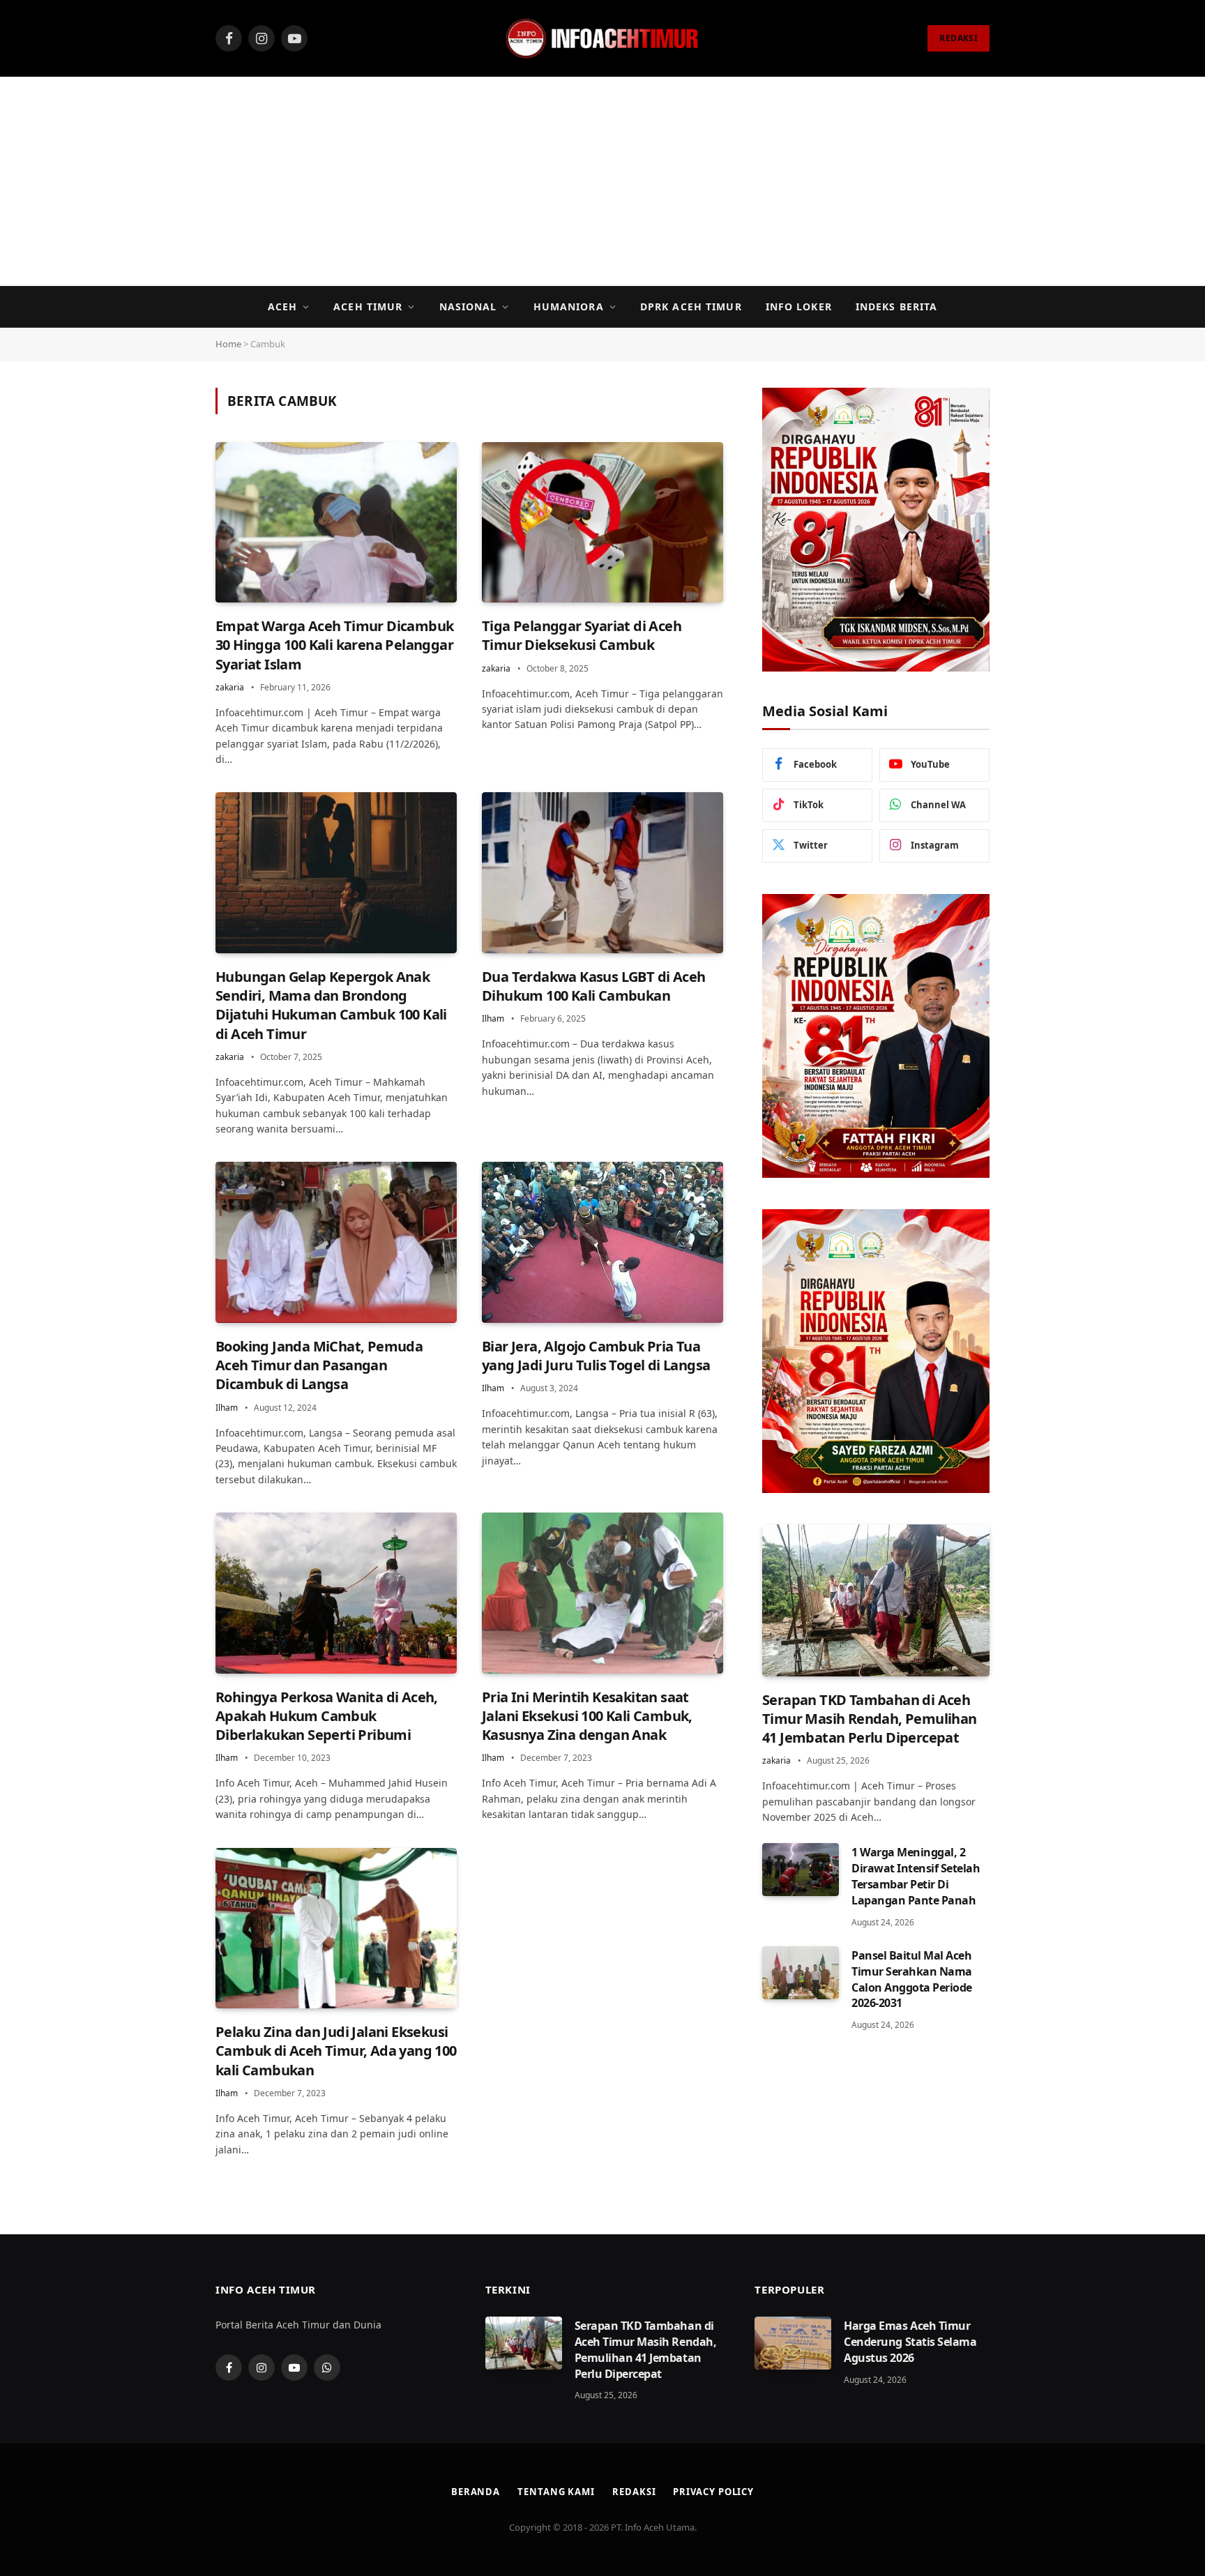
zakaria (230, 687)
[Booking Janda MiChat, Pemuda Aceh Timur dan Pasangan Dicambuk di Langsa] (336, 1242)
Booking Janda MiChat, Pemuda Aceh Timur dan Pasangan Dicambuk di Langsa (319, 1365)
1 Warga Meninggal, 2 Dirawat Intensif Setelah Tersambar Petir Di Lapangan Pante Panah (916, 1876)
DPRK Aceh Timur (691, 306)
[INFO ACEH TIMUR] (602, 38)
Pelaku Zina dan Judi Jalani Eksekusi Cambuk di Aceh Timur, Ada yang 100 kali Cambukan (336, 2051)
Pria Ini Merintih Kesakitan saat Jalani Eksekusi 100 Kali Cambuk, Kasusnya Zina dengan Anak (587, 1716)
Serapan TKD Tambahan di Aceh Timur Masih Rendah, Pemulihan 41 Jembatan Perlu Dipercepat (870, 1719)
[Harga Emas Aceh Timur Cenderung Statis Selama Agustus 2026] (793, 2343)
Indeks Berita (897, 306)
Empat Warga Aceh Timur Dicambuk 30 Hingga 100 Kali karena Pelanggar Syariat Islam (334, 645)
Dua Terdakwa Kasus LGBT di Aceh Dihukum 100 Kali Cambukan (593, 986)
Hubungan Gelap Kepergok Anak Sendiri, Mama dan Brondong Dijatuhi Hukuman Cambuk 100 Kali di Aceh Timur (331, 1005)
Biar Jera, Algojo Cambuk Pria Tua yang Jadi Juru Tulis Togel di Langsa (596, 1356)
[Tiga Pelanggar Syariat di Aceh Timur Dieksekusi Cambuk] (602, 523)
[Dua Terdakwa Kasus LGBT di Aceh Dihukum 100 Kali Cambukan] (602, 873)
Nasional (468, 306)
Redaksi (634, 2492)
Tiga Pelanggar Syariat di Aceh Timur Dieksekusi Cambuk (582, 635)
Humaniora (569, 306)
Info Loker (799, 306)
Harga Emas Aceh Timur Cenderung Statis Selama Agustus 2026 (910, 2342)
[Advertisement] (602, 181)
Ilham (493, 1018)
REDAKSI (958, 38)
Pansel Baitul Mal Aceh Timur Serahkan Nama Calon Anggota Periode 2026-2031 (912, 1979)
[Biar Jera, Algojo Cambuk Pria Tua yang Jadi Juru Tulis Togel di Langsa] (602, 1242)
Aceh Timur (368, 306)
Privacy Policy (713, 2492)
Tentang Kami (556, 2492)
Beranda (476, 2492)
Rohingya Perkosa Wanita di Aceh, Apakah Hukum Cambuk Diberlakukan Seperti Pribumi (327, 1716)
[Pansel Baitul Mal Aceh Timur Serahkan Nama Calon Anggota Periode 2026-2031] (801, 1973)
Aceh (282, 306)
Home (228, 344)
